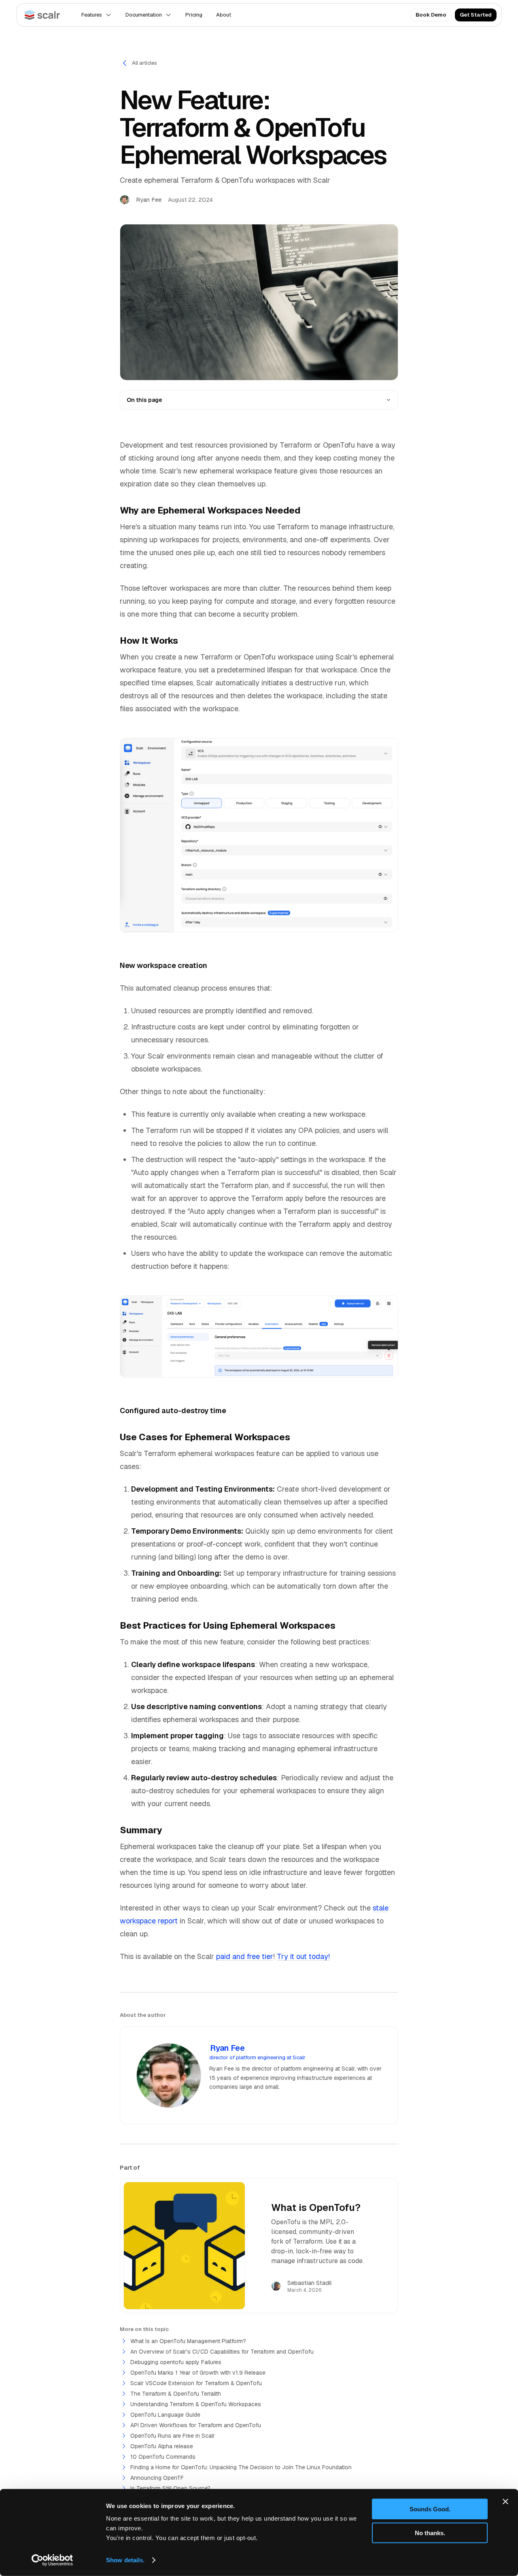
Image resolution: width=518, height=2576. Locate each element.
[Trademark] (42, 15)
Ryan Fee (227, 2048)
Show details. (125, 2560)
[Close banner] (505, 2502)
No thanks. (430, 2533)
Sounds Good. (430, 2509)
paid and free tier (245, 1956)
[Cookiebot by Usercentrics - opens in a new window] (52, 2560)
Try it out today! (303, 1956)
